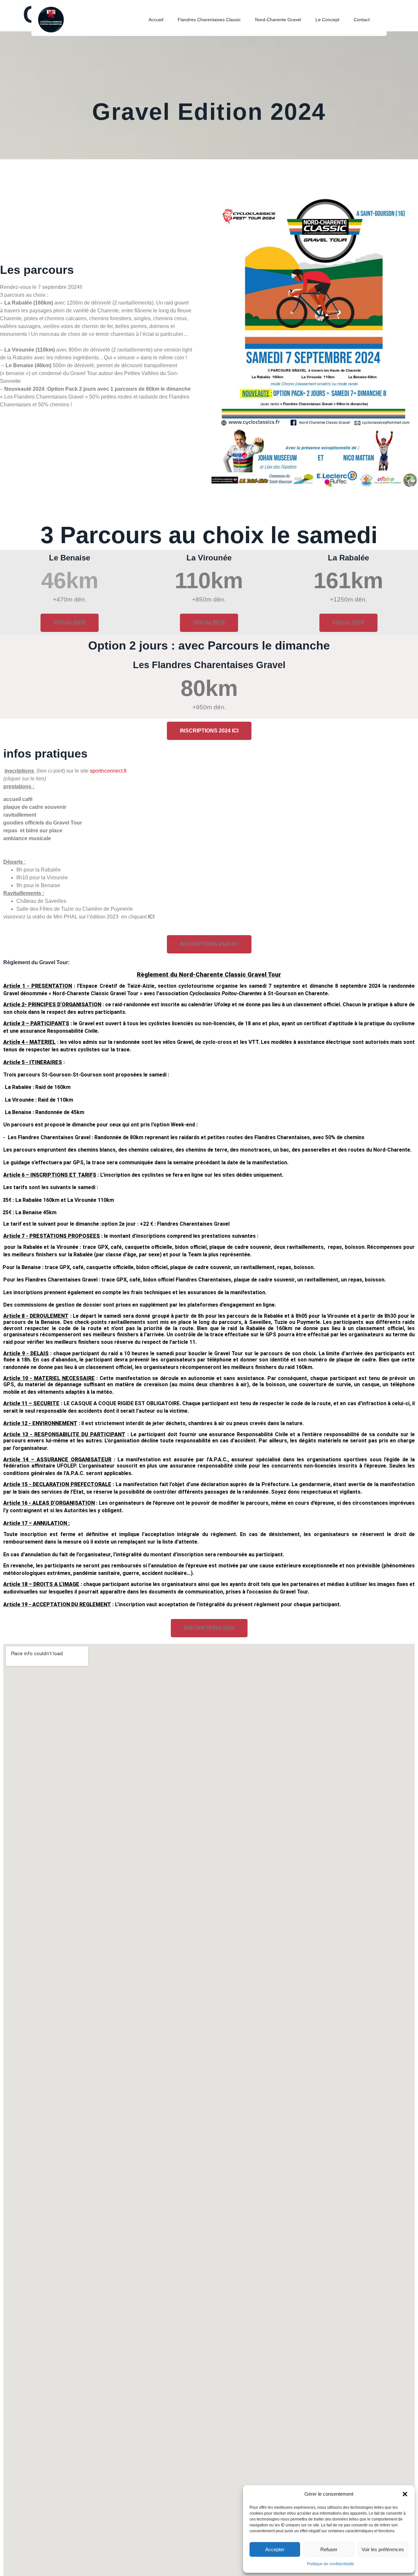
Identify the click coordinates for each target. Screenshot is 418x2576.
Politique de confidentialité (330, 2564)
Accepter (275, 2549)
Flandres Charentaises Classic (209, 20)
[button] (405, 2494)
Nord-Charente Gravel (278, 20)
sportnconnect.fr (108, 771)
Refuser (329, 2549)
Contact (362, 20)
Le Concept (327, 20)
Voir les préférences (383, 2549)
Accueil (156, 20)
